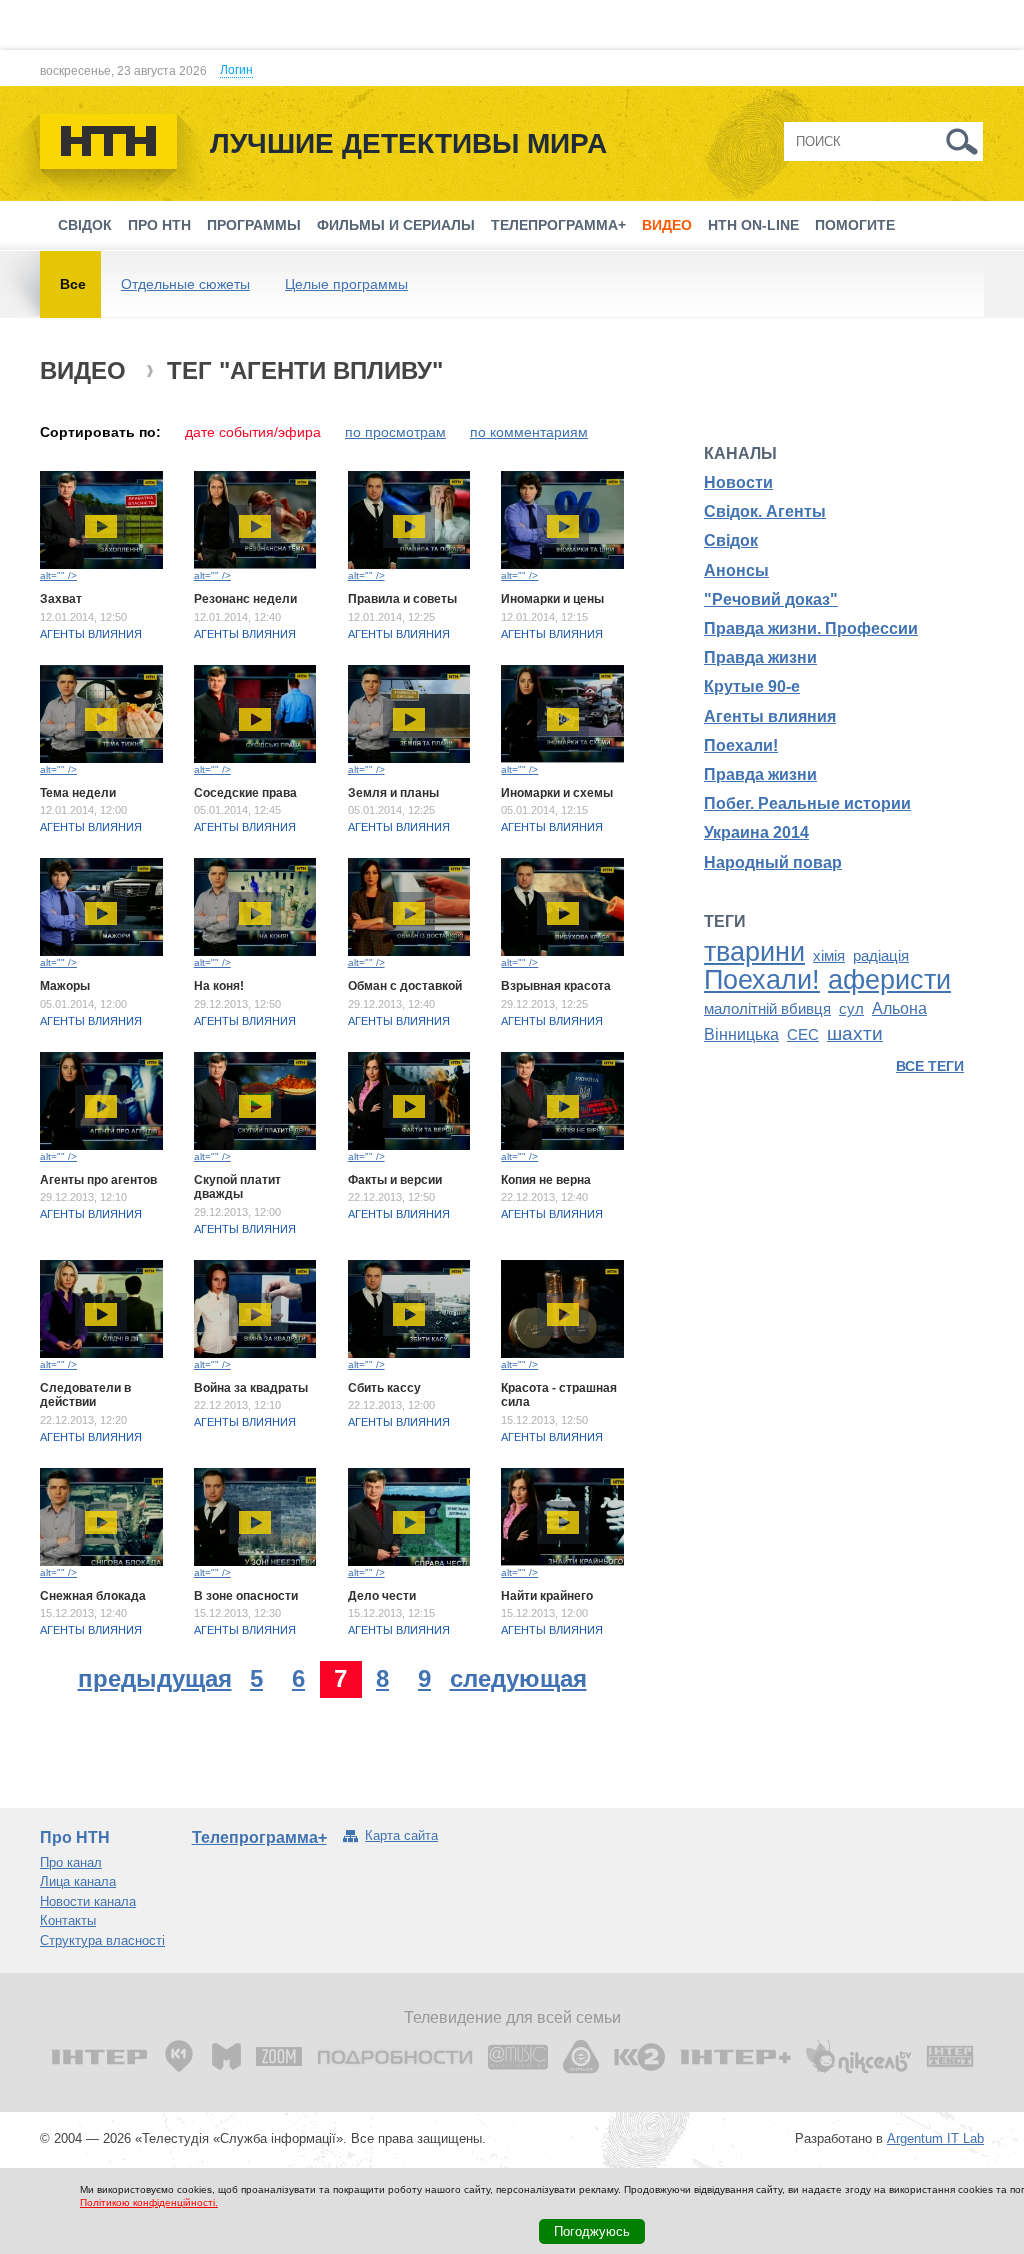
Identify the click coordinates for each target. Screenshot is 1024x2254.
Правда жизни (760, 657)
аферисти (889, 980)
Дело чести (382, 1596)
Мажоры (65, 986)
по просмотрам (395, 432)
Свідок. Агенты (765, 511)
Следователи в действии (85, 1395)
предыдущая (155, 1678)
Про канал (71, 1862)
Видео (667, 225)
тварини (754, 952)
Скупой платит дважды (237, 1187)
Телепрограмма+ (558, 225)
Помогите (855, 225)
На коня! (219, 986)
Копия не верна (546, 1180)
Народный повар (773, 862)
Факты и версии (395, 1180)
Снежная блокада (93, 1596)
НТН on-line (753, 225)
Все (73, 284)
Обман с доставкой (405, 986)
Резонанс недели (245, 599)
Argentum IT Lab (935, 2138)
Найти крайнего (547, 1596)
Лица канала (78, 1881)
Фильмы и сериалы (396, 225)
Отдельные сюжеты (185, 284)
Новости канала (88, 1901)
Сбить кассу (384, 1388)
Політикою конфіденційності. (149, 2202)
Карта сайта (401, 1835)
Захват (61, 599)
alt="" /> (58, 575)
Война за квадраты (251, 1388)
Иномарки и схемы (557, 793)
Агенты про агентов (98, 1180)
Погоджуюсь (592, 2231)
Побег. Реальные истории (807, 803)
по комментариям (529, 432)
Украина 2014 (756, 832)
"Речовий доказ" (771, 599)
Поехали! (741, 745)
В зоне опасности (246, 1596)
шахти (855, 1033)
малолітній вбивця (767, 1009)
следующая (518, 1678)
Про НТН (159, 225)
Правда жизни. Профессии (811, 628)
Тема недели (78, 793)
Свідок (85, 225)
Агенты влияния (91, 634)
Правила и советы (402, 599)
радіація (881, 956)
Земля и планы (393, 793)
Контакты (68, 1920)
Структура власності (102, 1940)
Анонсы (736, 570)
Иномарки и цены (552, 599)
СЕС (803, 1035)
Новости (738, 482)
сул (851, 1009)
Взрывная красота (556, 986)
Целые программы (346, 284)
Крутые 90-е (752, 686)
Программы (254, 225)
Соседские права (245, 793)
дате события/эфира (253, 432)
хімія (829, 956)
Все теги (930, 1066)
